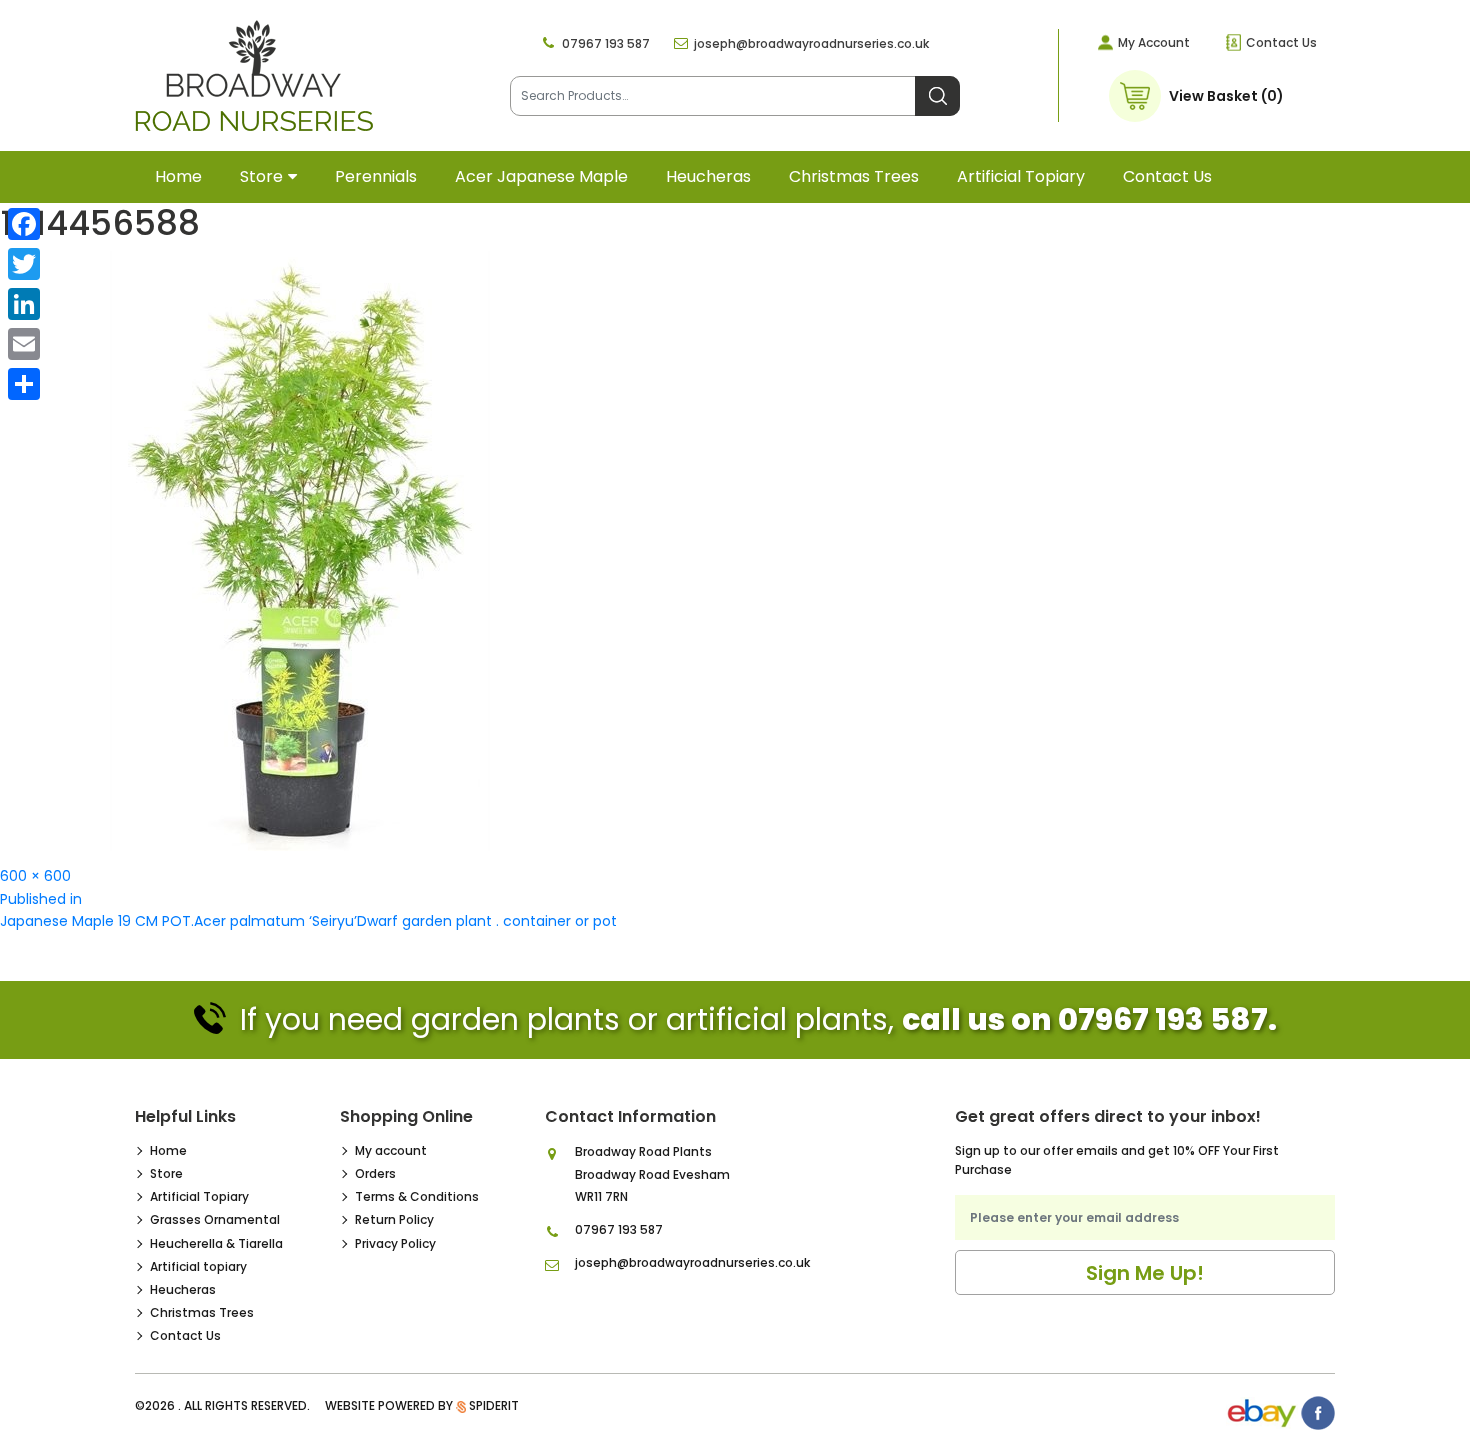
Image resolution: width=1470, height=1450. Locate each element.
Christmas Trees (854, 176)
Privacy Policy (395, 1243)
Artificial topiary (1021, 176)
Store (261, 176)
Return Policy (394, 1219)
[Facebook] (24, 224)
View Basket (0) (1226, 96)
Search (937, 96)
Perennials (376, 176)
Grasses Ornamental (215, 1219)
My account (391, 1150)
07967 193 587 (606, 43)
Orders (375, 1173)
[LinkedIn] (24, 304)
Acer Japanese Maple (541, 176)
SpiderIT (494, 1405)
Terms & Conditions (417, 1196)
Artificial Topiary (199, 1196)
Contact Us (1281, 42)
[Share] (24, 384)
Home (178, 176)
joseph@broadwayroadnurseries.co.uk (811, 43)
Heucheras (708, 176)
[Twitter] (24, 264)
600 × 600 (35, 876)
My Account (1154, 42)
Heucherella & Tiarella (216, 1243)
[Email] (24, 344)
